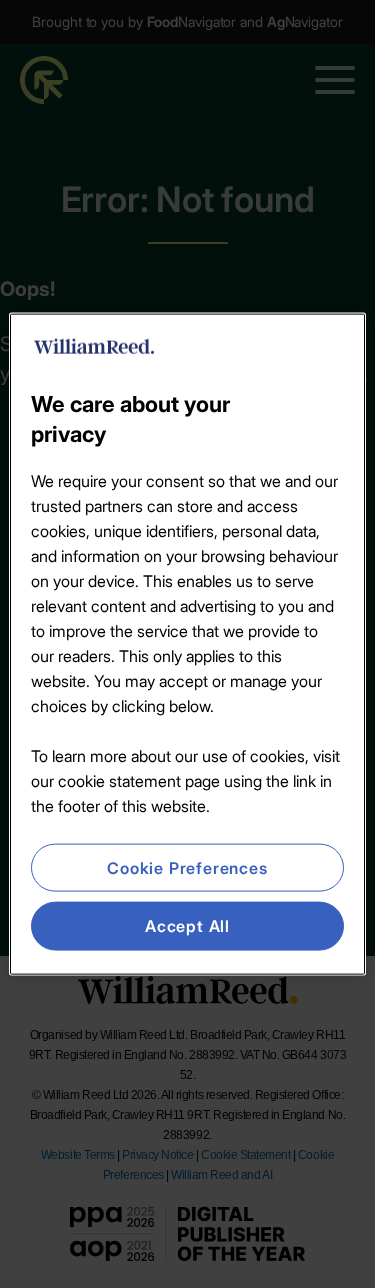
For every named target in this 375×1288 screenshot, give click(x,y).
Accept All (187, 926)
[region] (187, 644)
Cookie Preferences (187, 868)
